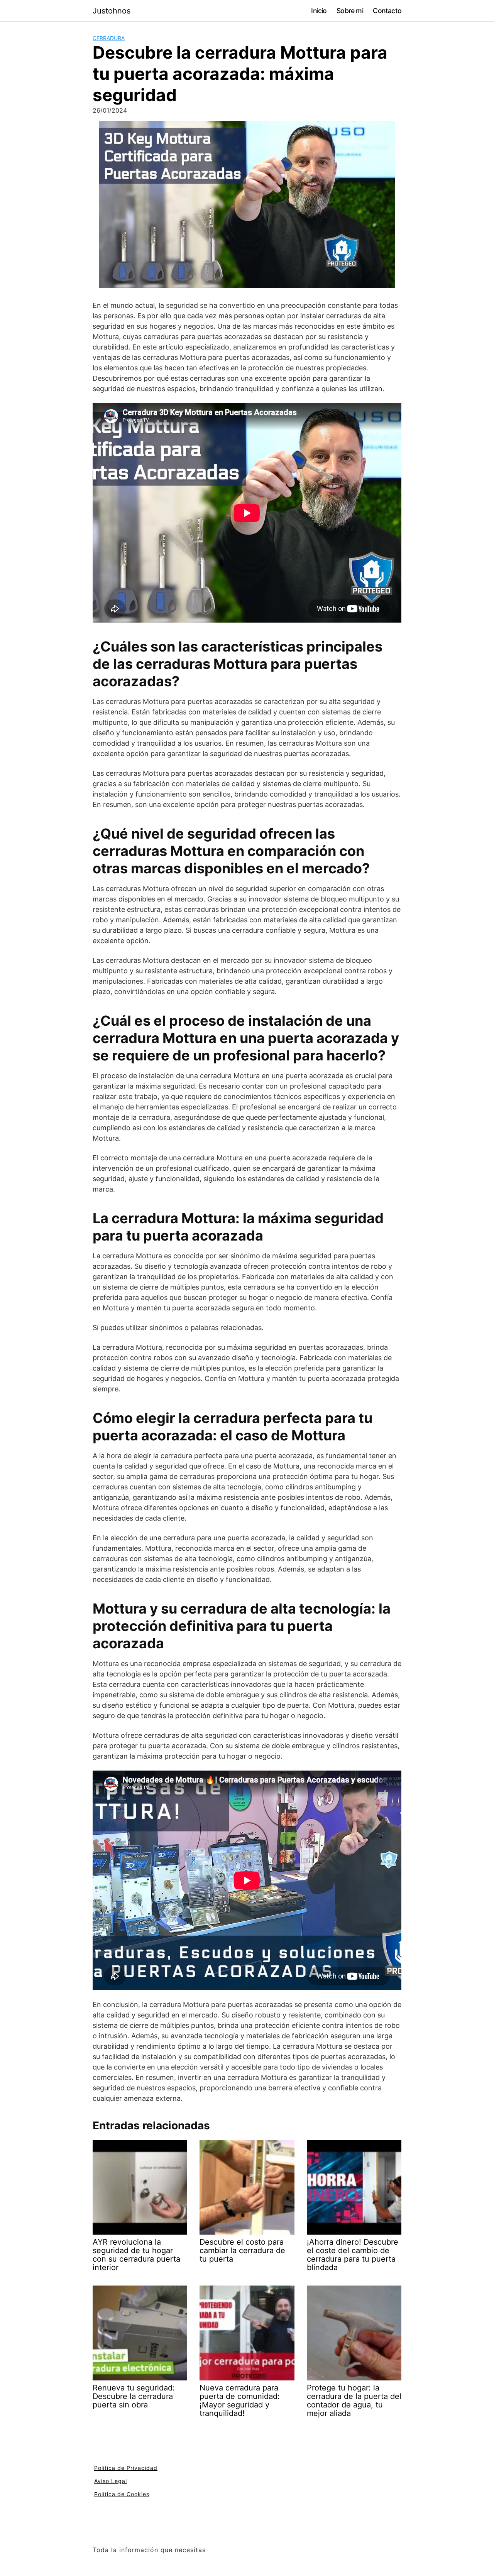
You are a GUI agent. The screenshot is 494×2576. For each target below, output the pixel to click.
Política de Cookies (122, 2494)
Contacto (387, 11)
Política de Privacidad (126, 2468)
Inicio (319, 11)
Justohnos (112, 11)
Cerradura (109, 38)
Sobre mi (350, 11)
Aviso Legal (111, 2481)
